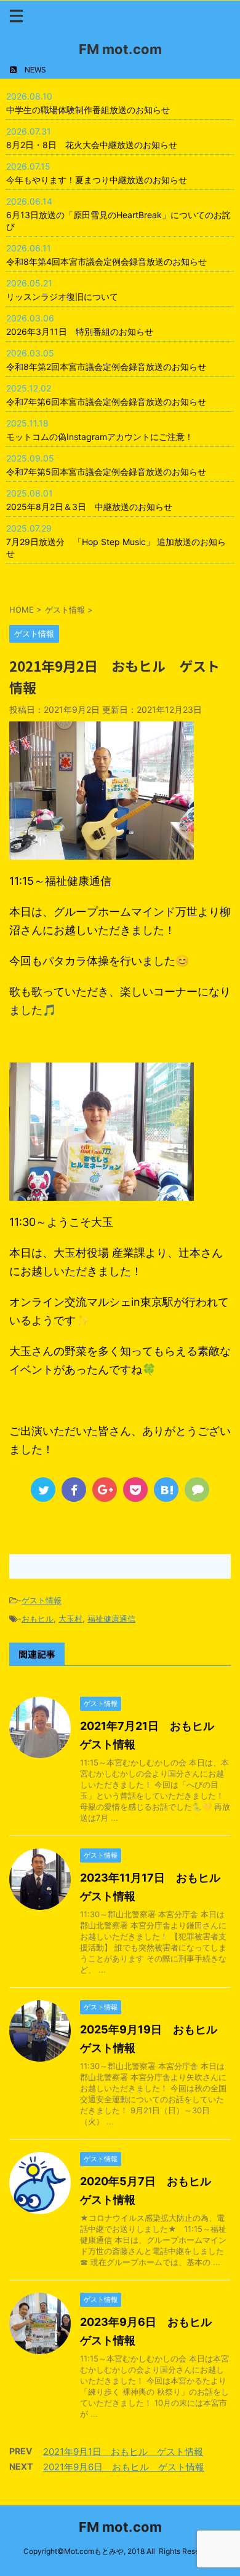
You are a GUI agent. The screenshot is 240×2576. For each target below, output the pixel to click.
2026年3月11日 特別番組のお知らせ (80, 332)
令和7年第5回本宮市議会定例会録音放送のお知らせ (106, 472)
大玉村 (70, 1619)
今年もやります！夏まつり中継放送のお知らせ (97, 180)
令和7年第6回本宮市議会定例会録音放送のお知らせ (106, 402)
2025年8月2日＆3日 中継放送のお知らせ (89, 507)
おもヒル (38, 1619)
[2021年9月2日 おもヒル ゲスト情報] (166, 1490)
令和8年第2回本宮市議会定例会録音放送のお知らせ (106, 367)
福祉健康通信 (111, 1619)
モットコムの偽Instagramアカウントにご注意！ (100, 437)
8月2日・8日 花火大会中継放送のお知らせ (92, 145)
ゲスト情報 (42, 1600)
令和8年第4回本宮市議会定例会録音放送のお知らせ (106, 261)
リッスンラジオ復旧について (62, 296)
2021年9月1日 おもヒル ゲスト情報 (123, 2452)
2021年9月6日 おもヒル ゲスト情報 (124, 2467)
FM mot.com (120, 49)
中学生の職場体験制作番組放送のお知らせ (88, 110)
